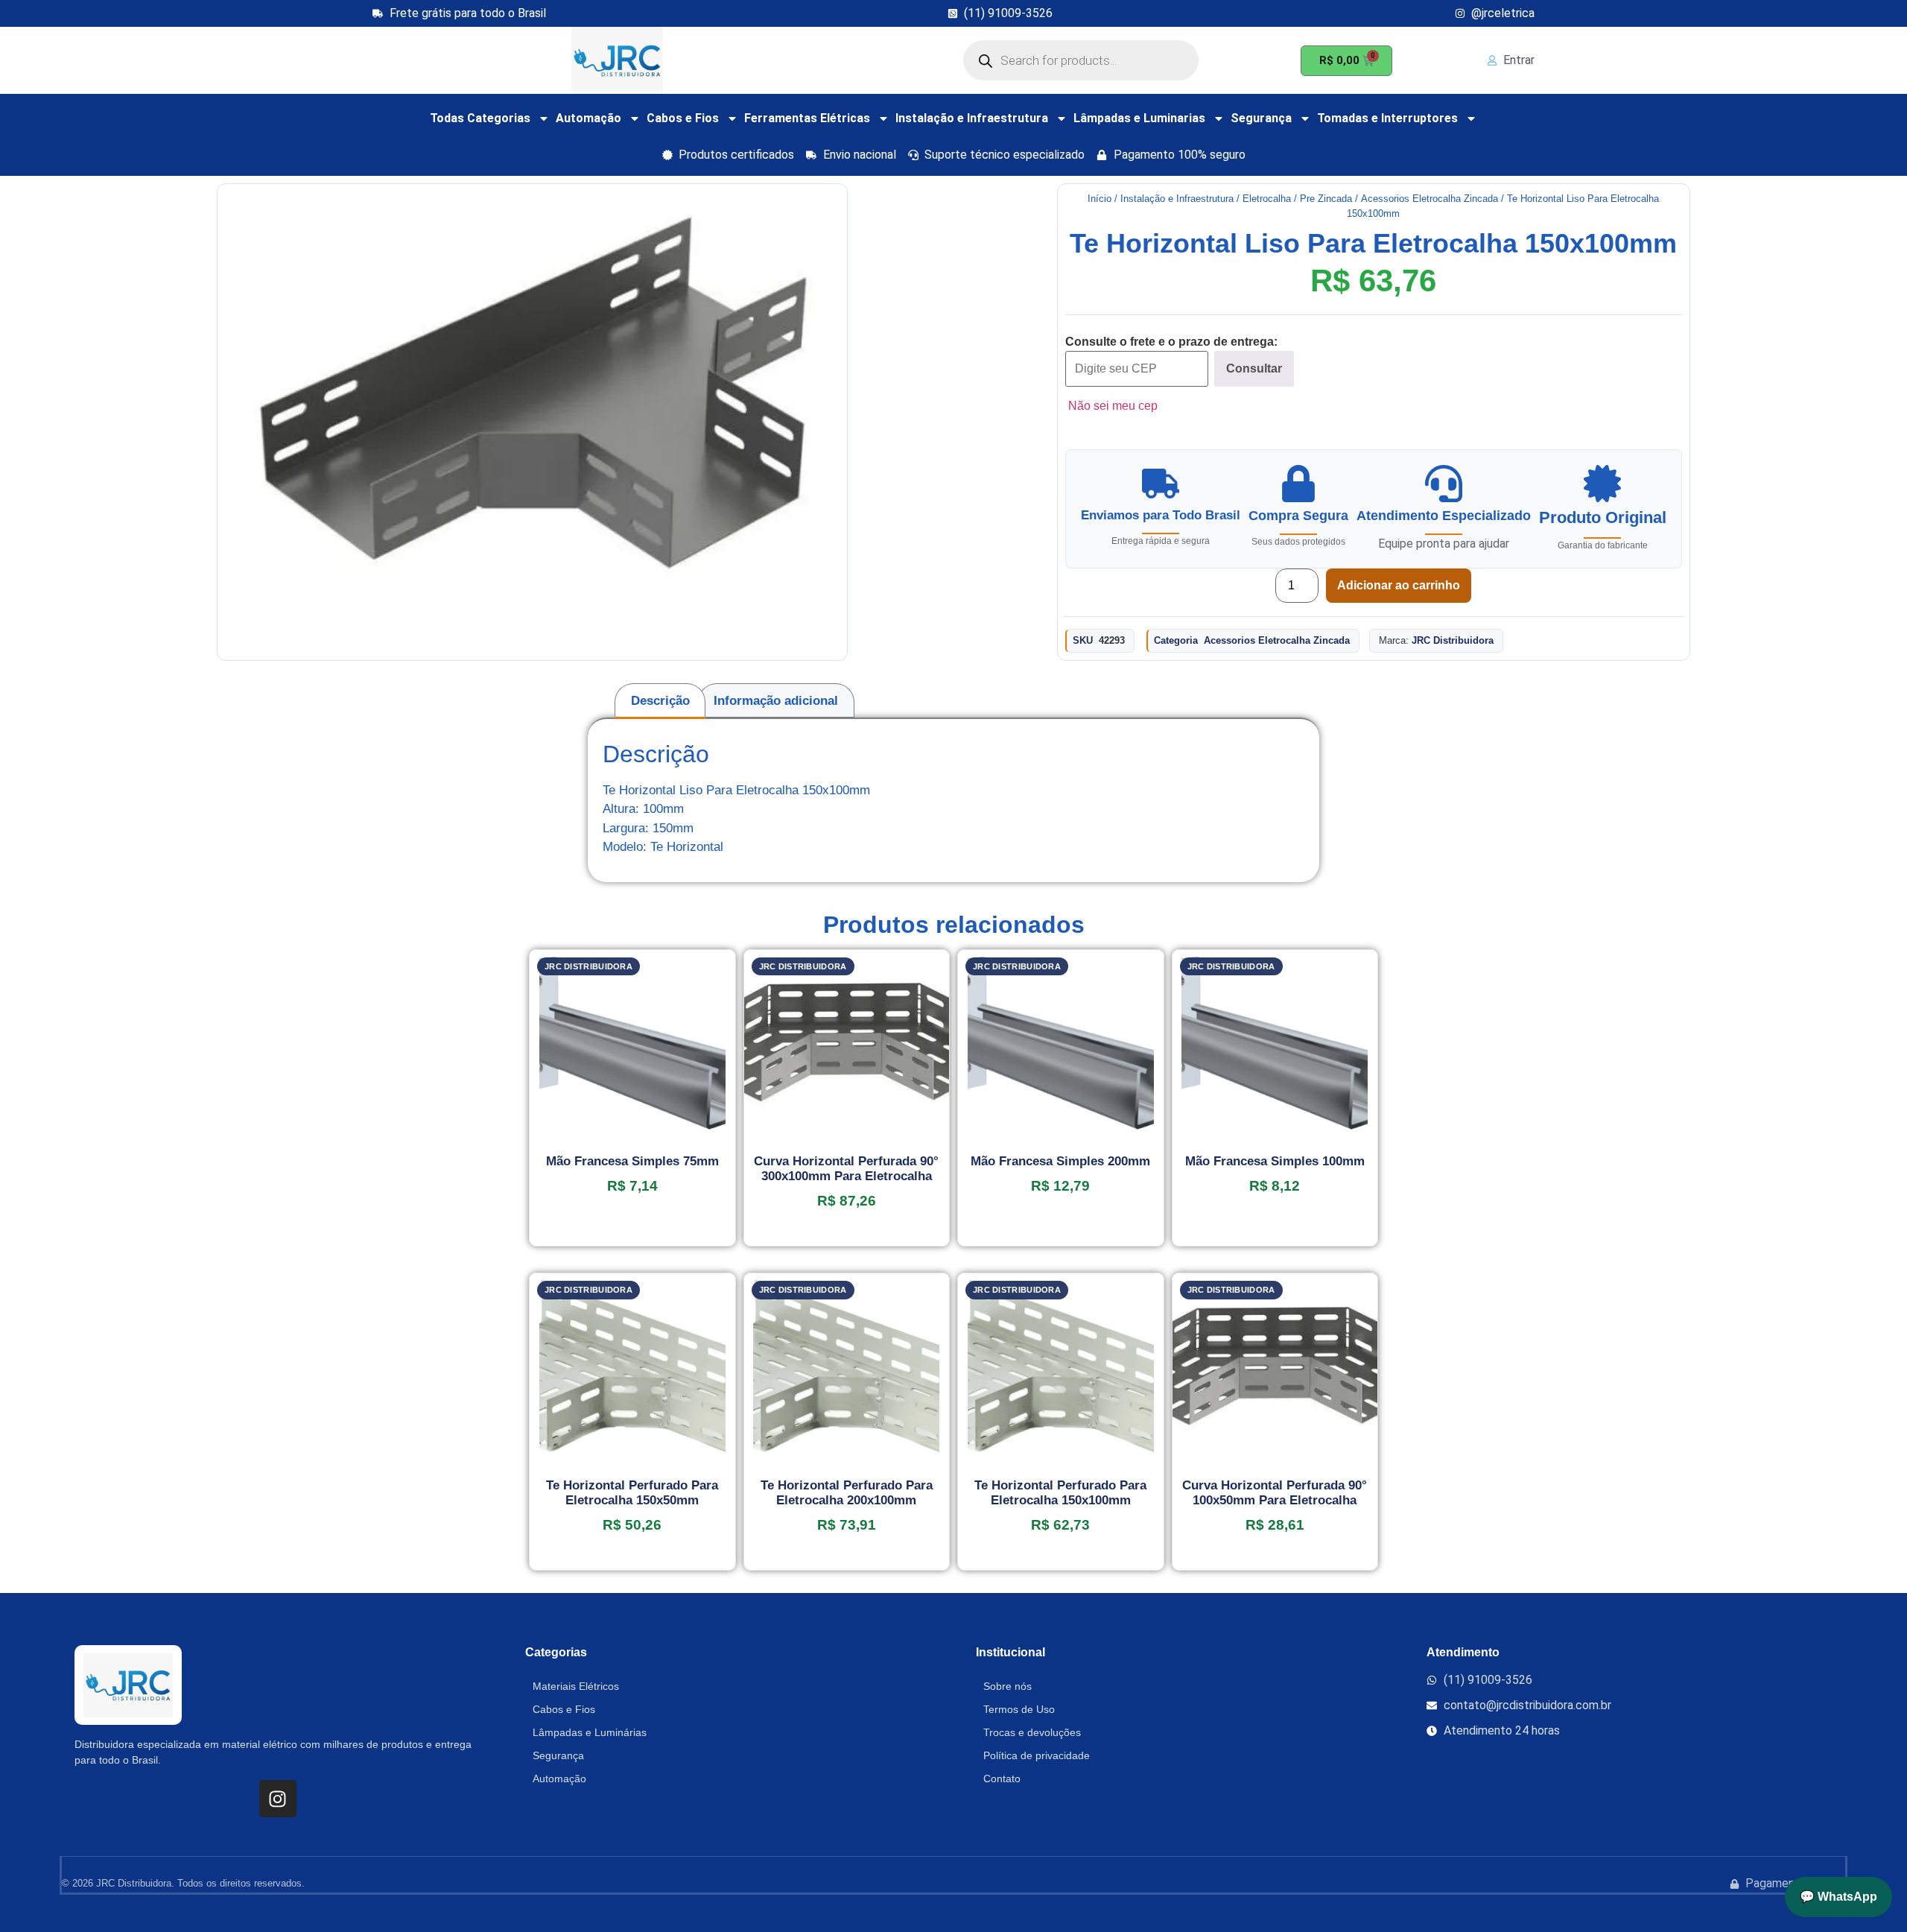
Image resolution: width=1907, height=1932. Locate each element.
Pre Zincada (1326, 199)
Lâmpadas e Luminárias (590, 1732)
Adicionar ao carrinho (1399, 585)
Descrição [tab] (660, 701)
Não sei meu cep (1113, 406)
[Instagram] (278, 1799)
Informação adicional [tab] (776, 701)
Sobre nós (1008, 1686)
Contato (1002, 1779)
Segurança (1261, 118)
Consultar (1254, 368)
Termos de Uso (1019, 1709)
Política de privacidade (1037, 1755)
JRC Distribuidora (1453, 640)
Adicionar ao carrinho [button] (632, 1241)
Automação (588, 118)
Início (1100, 199)
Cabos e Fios (683, 118)
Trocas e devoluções (1032, 1732)
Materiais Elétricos (576, 1686)
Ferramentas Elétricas (807, 118)
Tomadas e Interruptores (1387, 118)
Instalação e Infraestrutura (972, 118)
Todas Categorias (480, 118)
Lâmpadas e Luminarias (1139, 118)
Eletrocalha (1267, 199)
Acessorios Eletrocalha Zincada (1430, 199)
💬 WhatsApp (1838, 1897)
